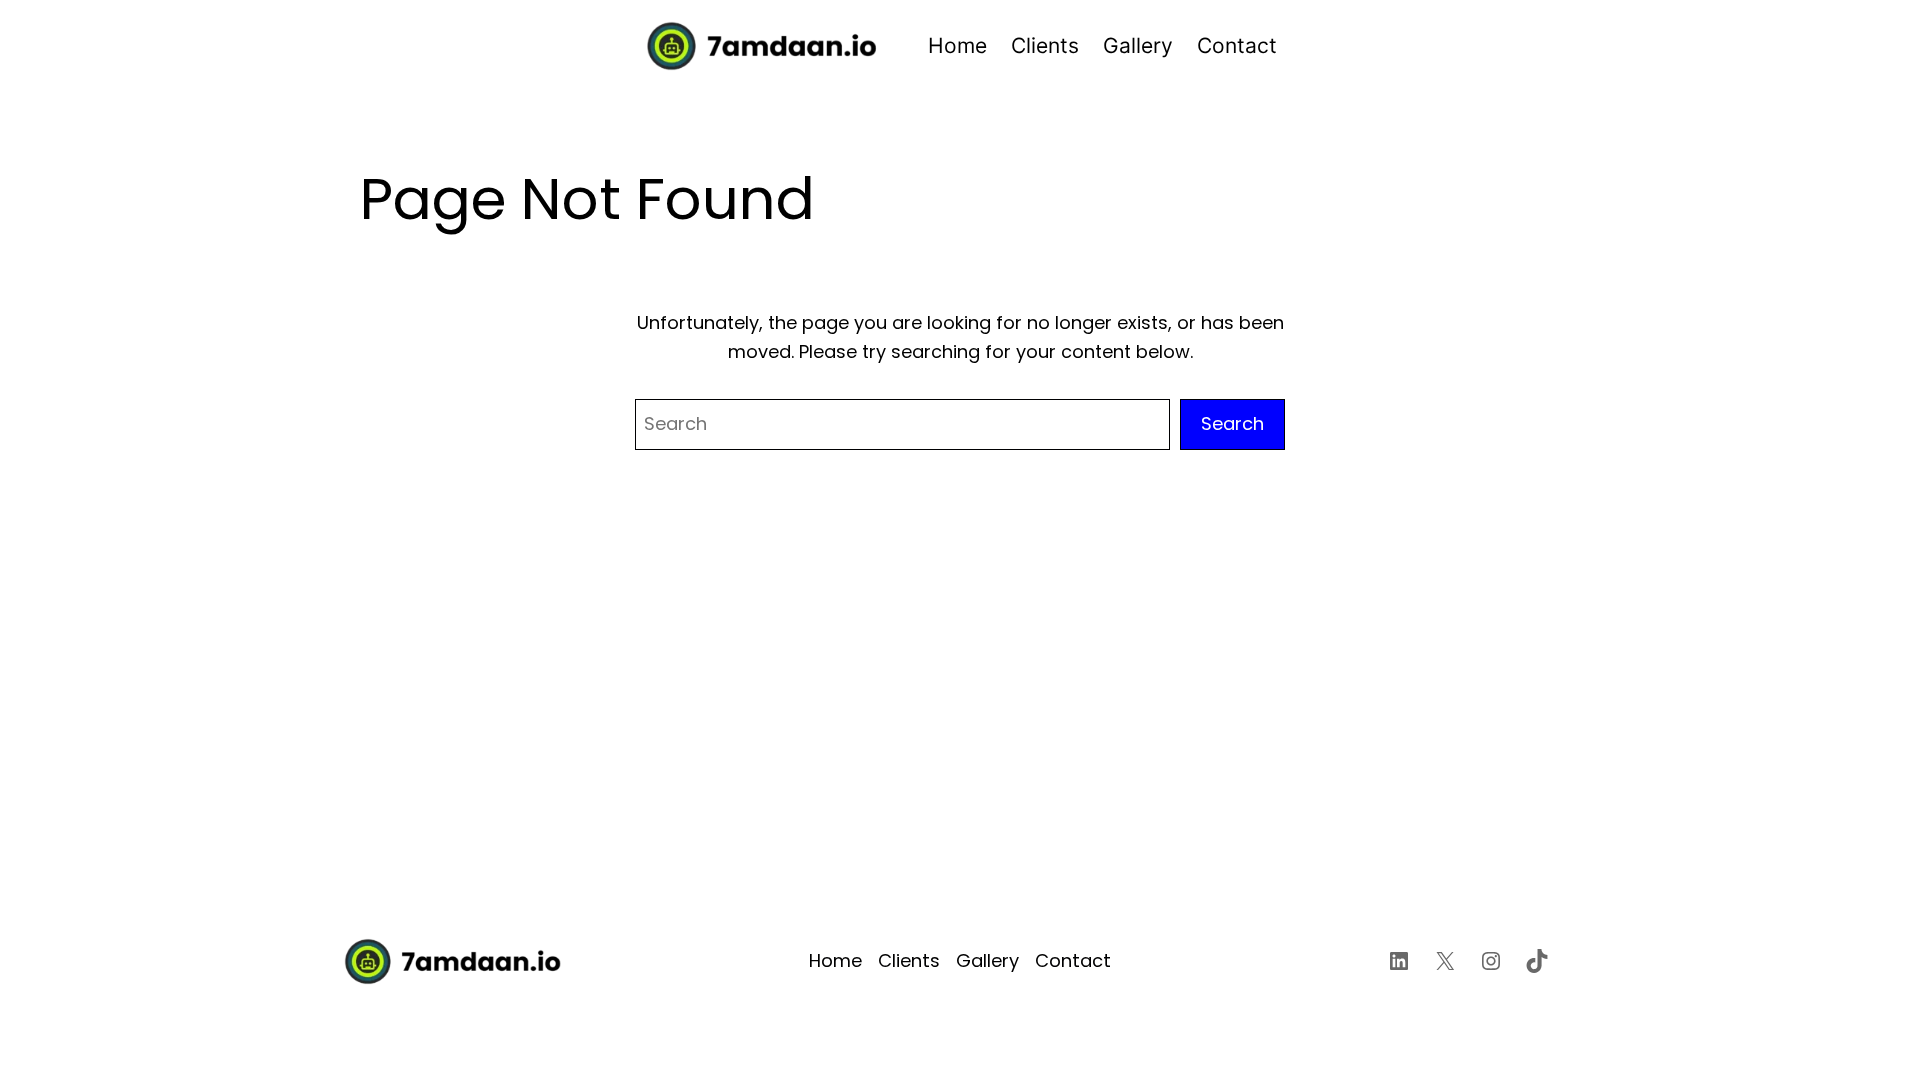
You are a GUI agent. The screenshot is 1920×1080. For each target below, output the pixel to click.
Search (1232, 423)
